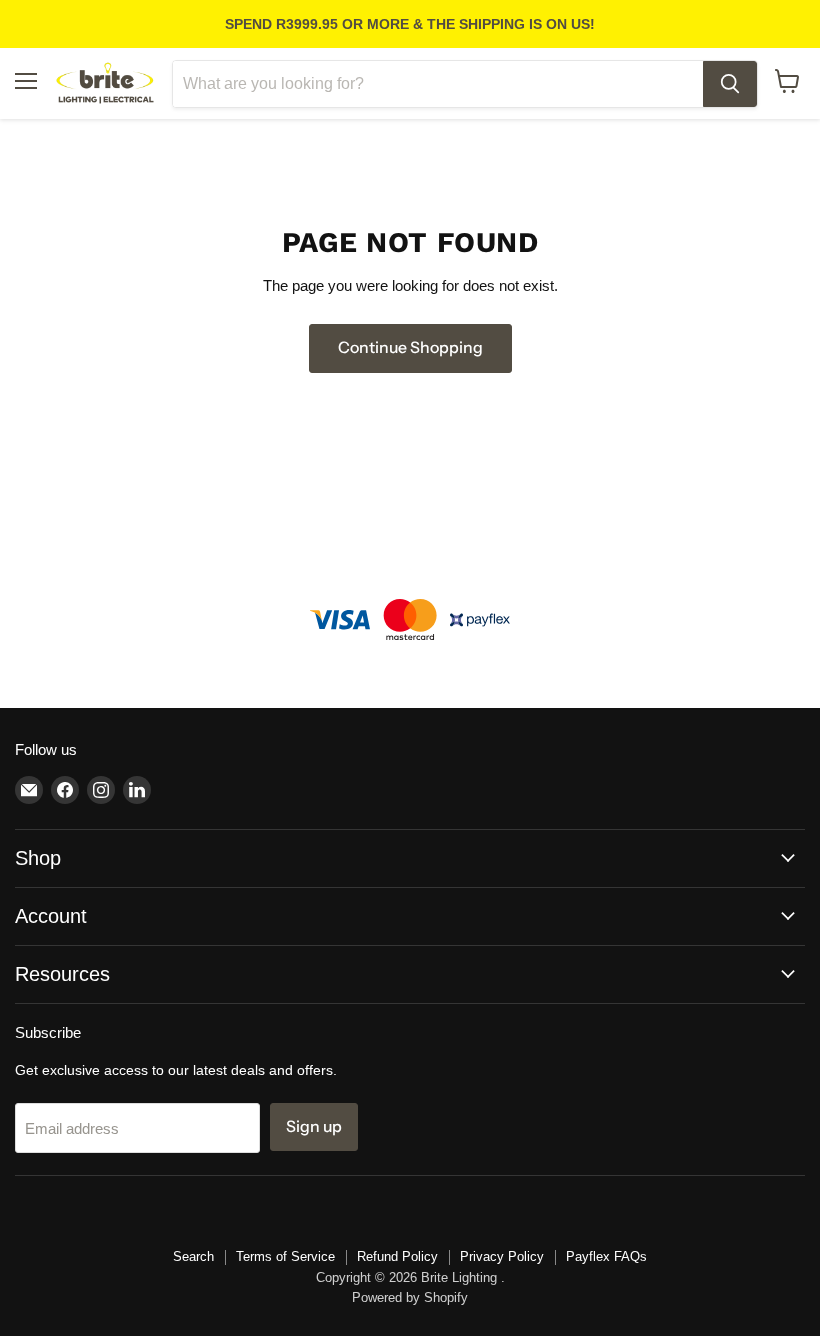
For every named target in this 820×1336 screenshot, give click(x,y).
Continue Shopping (410, 347)
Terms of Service (285, 1256)
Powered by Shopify (410, 1297)
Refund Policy (397, 1256)
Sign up (314, 1126)
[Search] (730, 84)
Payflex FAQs (606, 1256)
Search (193, 1256)
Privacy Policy (502, 1256)
